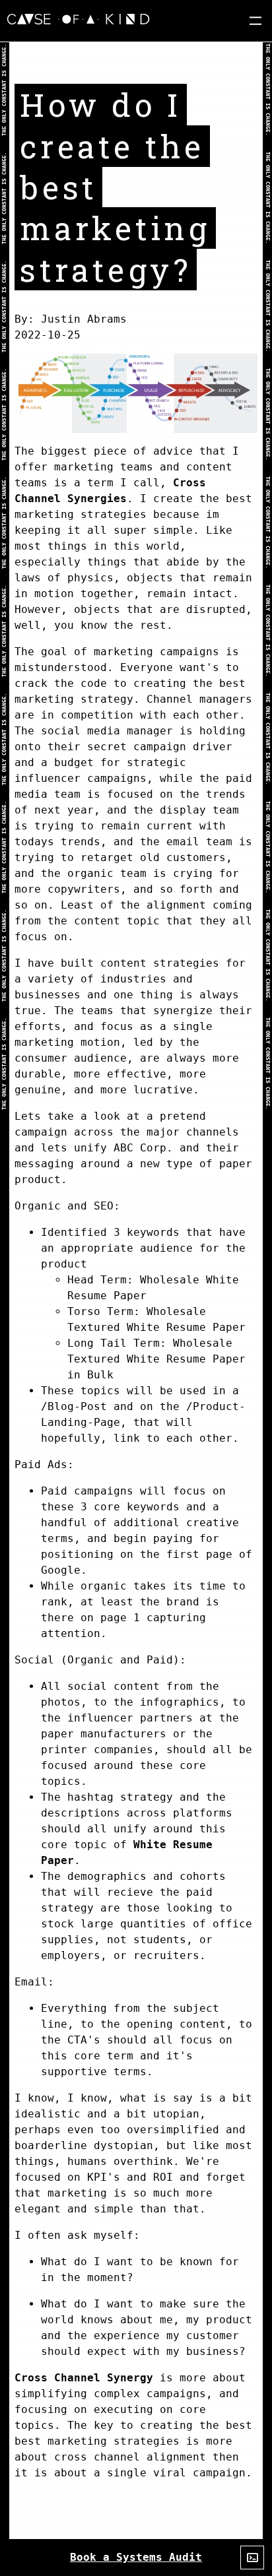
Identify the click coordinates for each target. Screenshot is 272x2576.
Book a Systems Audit (136, 2557)
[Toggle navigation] (255, 21)
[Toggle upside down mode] (252, 2558)
